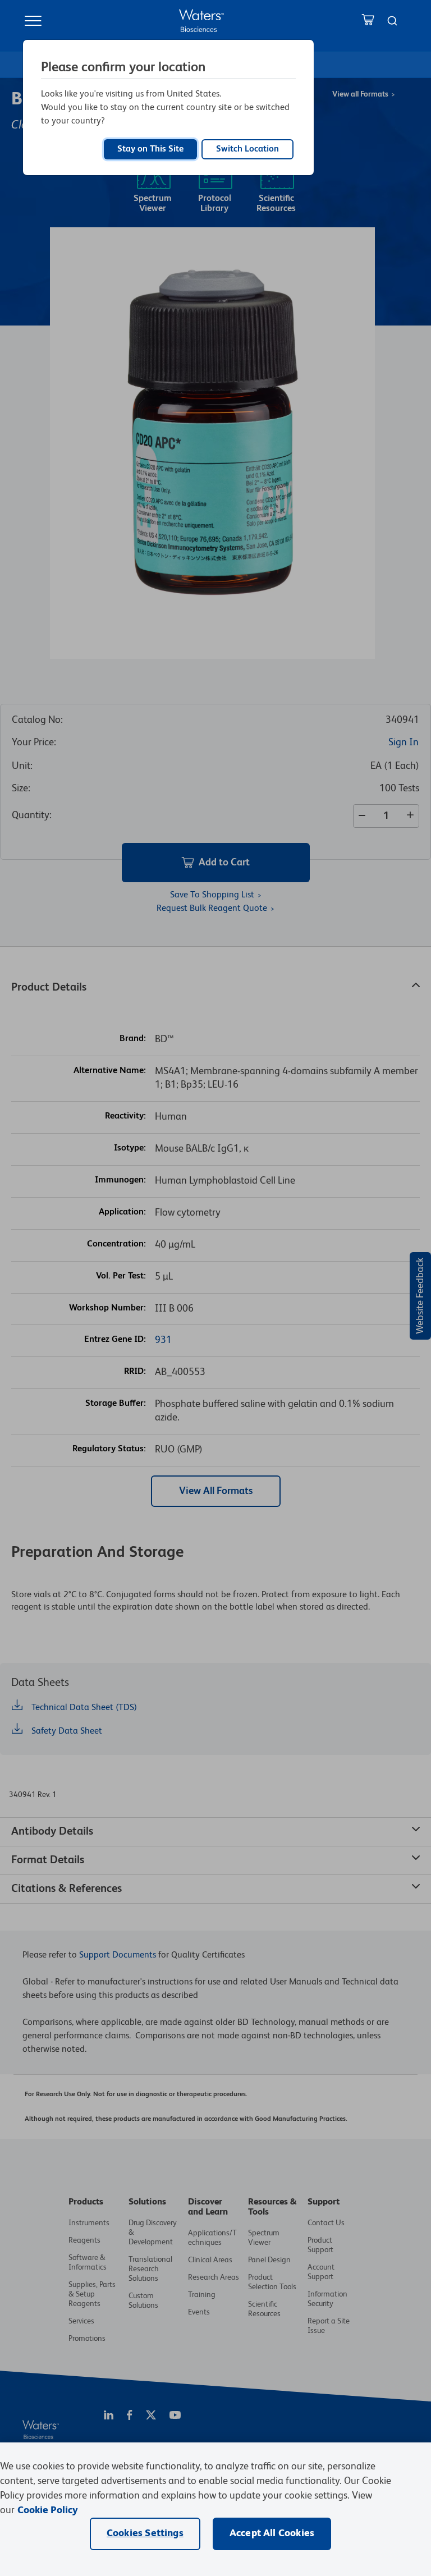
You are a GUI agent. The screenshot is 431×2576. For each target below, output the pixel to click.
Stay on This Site (150, 149)
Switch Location (247, 149)
